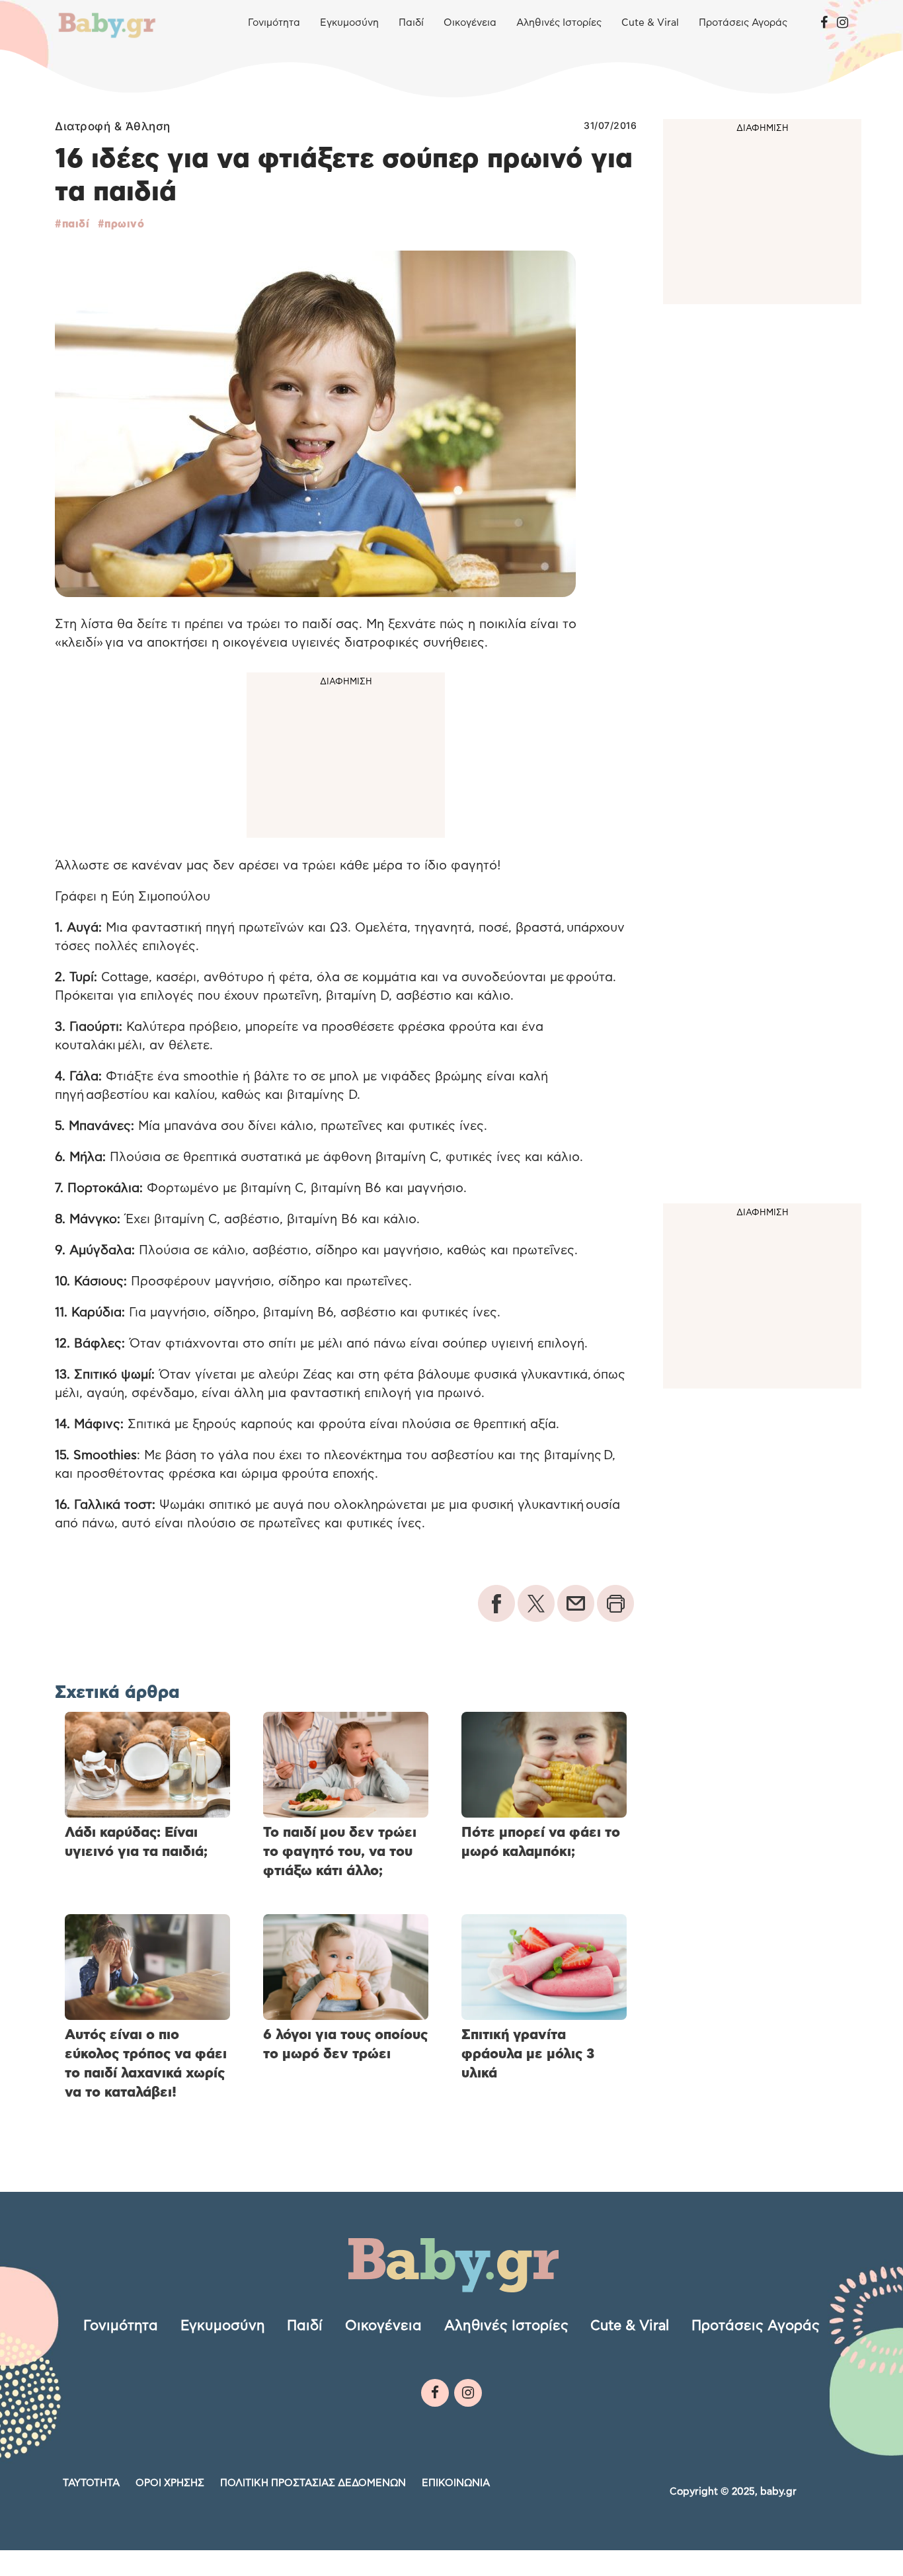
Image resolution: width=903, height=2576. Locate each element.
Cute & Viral (650, 23)
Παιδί (411, 23)
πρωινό (124, 224)
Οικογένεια (470, 23)
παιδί (76, 224)
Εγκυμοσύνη (349, 23)
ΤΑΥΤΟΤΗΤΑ (91, 2483)
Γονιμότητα (274, 23)
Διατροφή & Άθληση (113, 126)
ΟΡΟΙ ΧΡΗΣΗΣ (170, 2483)
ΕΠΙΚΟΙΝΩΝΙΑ (456, 2483)
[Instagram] (843, 23)
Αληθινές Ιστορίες (559, 23)
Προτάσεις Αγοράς (743, 23)
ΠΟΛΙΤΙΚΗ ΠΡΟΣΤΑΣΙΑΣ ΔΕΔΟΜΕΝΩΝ (313, 2483)
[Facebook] (824, 23)
